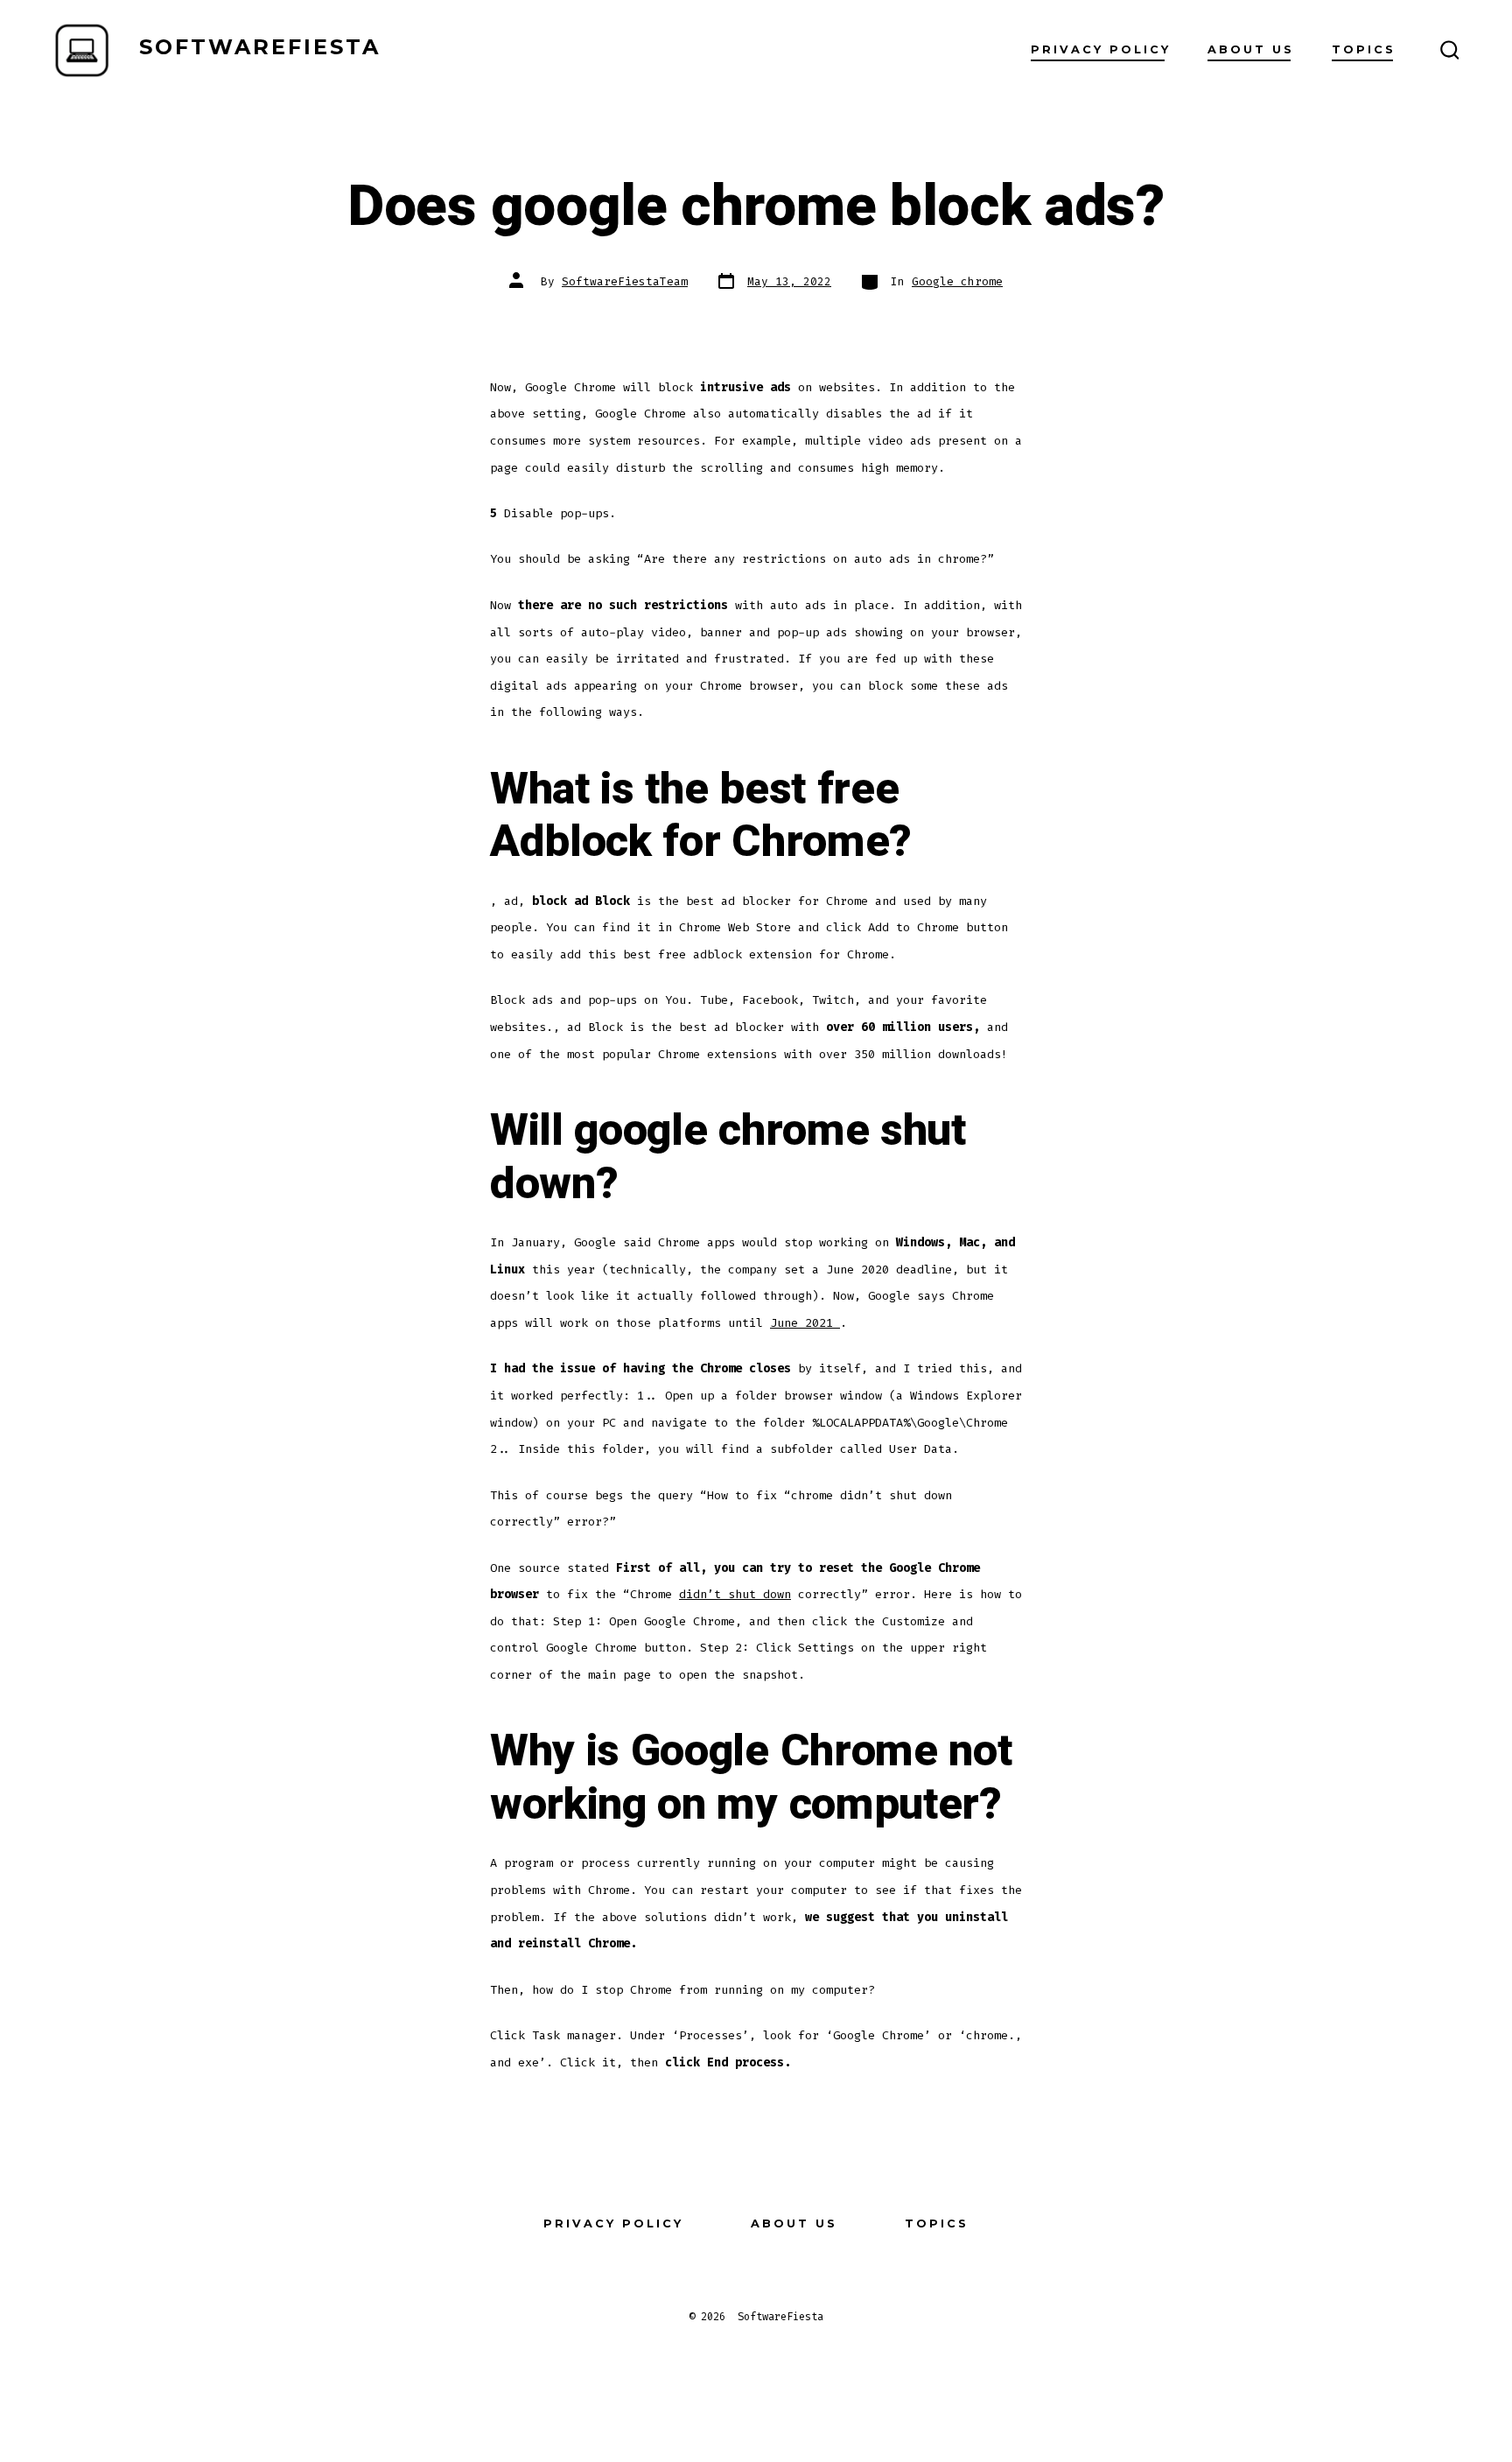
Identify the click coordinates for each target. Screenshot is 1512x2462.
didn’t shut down (735, 1594)
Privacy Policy (1101, 49)
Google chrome (957, 281)
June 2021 (805, 1323)
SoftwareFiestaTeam (625, 281)
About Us (1251, 49)
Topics (1364, 49)
